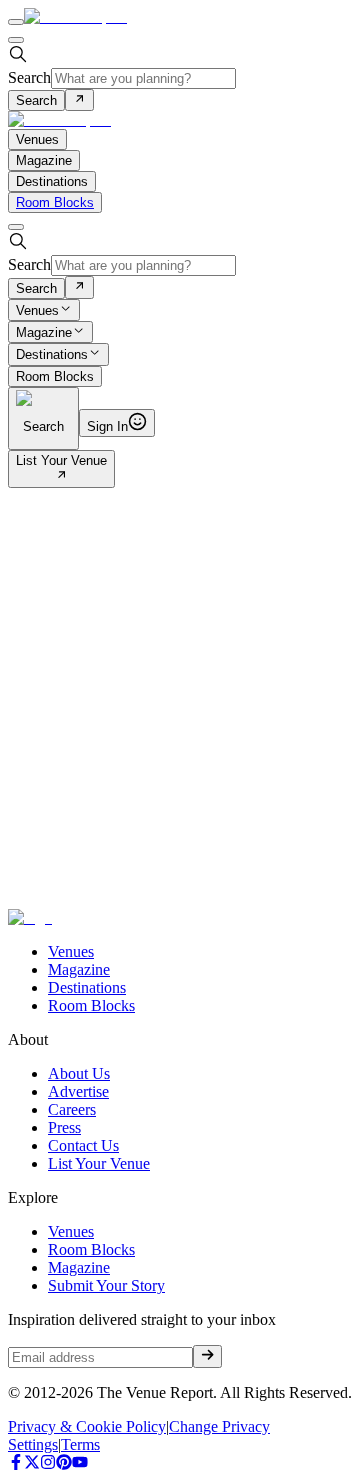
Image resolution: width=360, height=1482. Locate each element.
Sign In (107, 426)
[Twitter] (32, 1464)
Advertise (78, 1091)
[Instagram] (48, 1464)
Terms (80, 1444)
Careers (72, 1109)
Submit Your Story (106, 1285)
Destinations (52, 355)
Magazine (44, 332)
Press (64, 1127)
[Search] (79, 100)
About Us (79, 1073)
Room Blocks (55, 202)
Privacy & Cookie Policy (87, 1426)
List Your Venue (61, 460)
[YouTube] (80, 1464)
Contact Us (83, 1145)
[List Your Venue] (61, 476)
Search (29, 77)
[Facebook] (16, 1464)
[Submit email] (207, 1356)
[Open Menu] (16, 22)
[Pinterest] (64, 1464)
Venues (37, 310)
